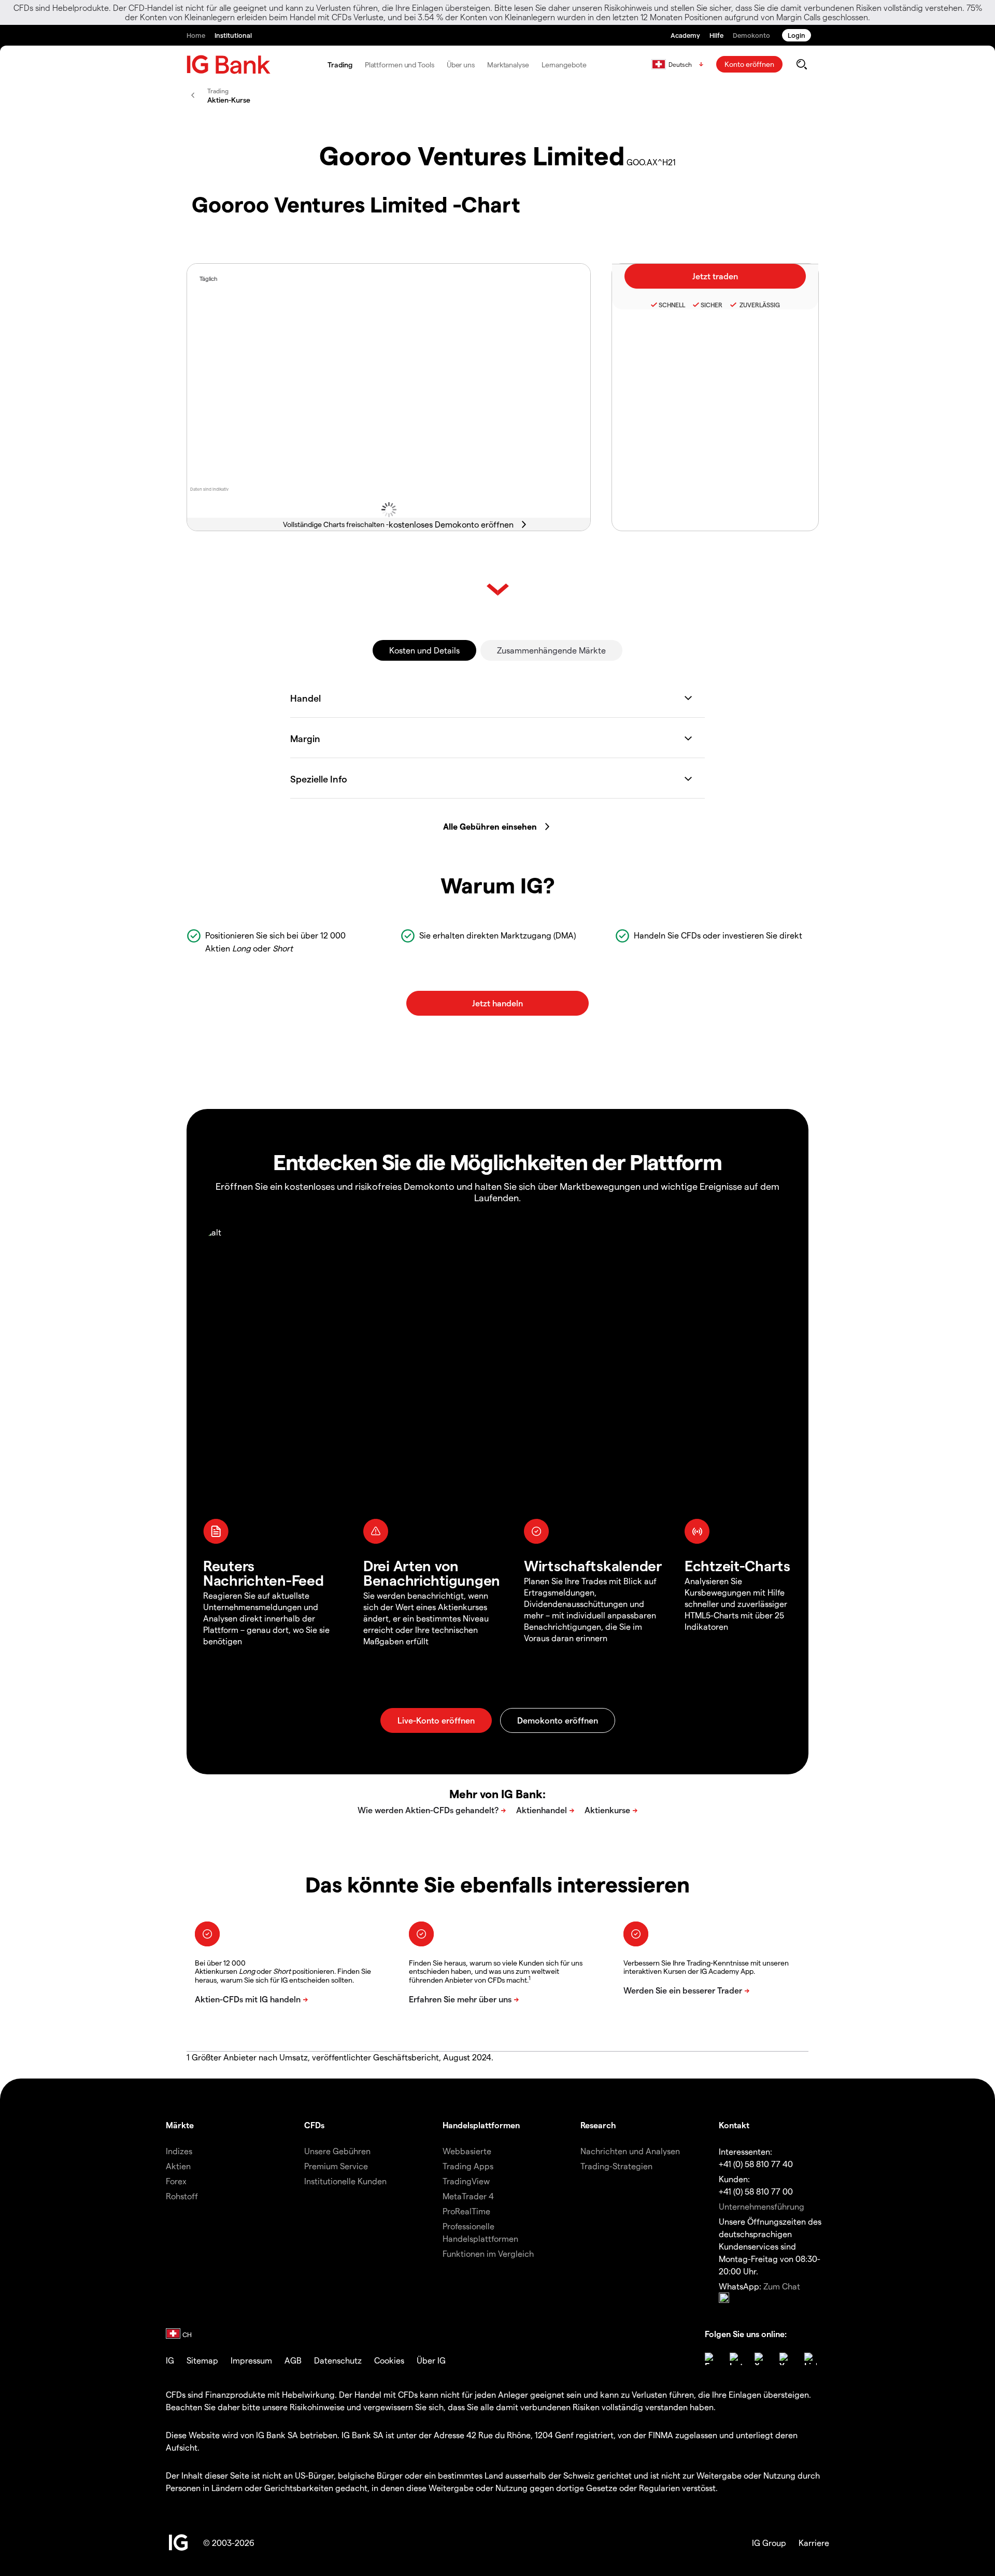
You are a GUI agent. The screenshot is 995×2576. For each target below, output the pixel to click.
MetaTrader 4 (468, 2196)
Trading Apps (468, 2166)
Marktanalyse (508, 65)
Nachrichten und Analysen (630, 2151)
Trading (340, 65)
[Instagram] (736, 2359)
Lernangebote (564, 65)
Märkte (180, 2125)
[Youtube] (786, 2359)
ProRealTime (466, 2211)
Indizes (179, 2151)
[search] (801, 64)
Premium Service (336, 2166)
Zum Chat (782, 2286)
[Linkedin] (811, 2359)
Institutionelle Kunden (345, 2181)
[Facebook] (711, 2359)
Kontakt (734, 2125)
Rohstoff (182, 2196)
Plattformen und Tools (400, 65)
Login (797, 35)
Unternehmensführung (762, 2206)
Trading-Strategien (616, 2166)
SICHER (712, 305)
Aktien (178, 2166)
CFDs (314, 2125)
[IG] (229, 65)
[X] (761, 2359)
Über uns (461, 65)
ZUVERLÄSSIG (759, 305)
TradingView (466, 2181)
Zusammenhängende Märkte (551, 650)
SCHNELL (672, 305)
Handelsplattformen (481, 2125)
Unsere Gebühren (337, 2151)
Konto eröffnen (749, 64)
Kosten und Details (424, 650)
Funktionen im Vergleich (488, 2253)
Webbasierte (467, 2151)
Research (598, 2125)
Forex (176, 2181)
